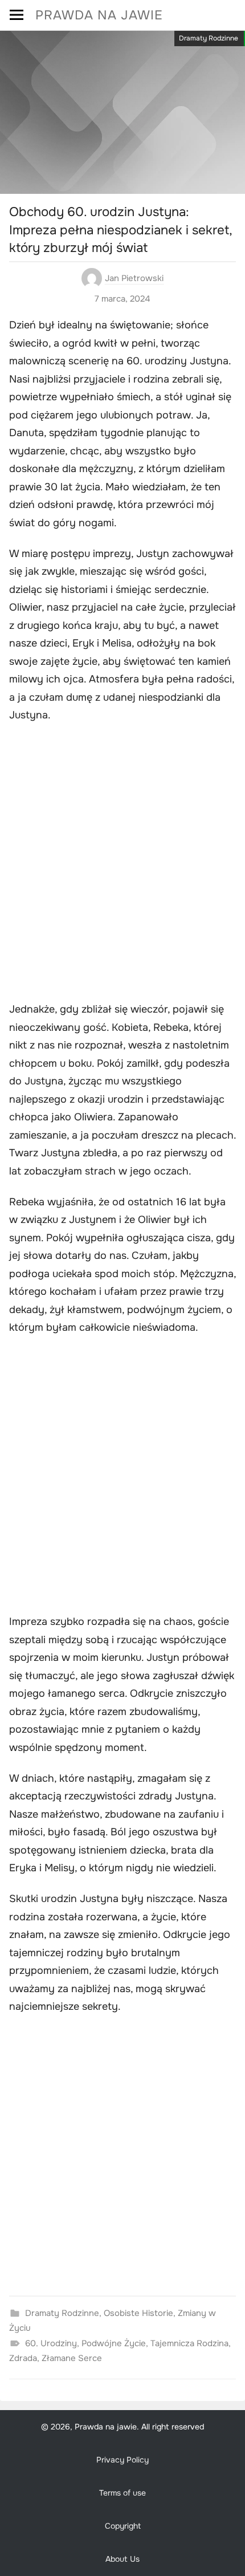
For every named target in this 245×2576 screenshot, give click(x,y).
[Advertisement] (122, 864)
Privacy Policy (122, 2460)
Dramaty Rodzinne (209, 38)
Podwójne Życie (114, 2343)
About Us (122, 2559)
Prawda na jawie (99, 15)
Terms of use (122, 2493)
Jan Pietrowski (134, 278)
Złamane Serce (72, 2358)
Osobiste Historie (138, 2313)
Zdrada (23, 2358)
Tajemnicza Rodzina (189, 2343)
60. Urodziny (51, 2343)
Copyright (123, 2526)
